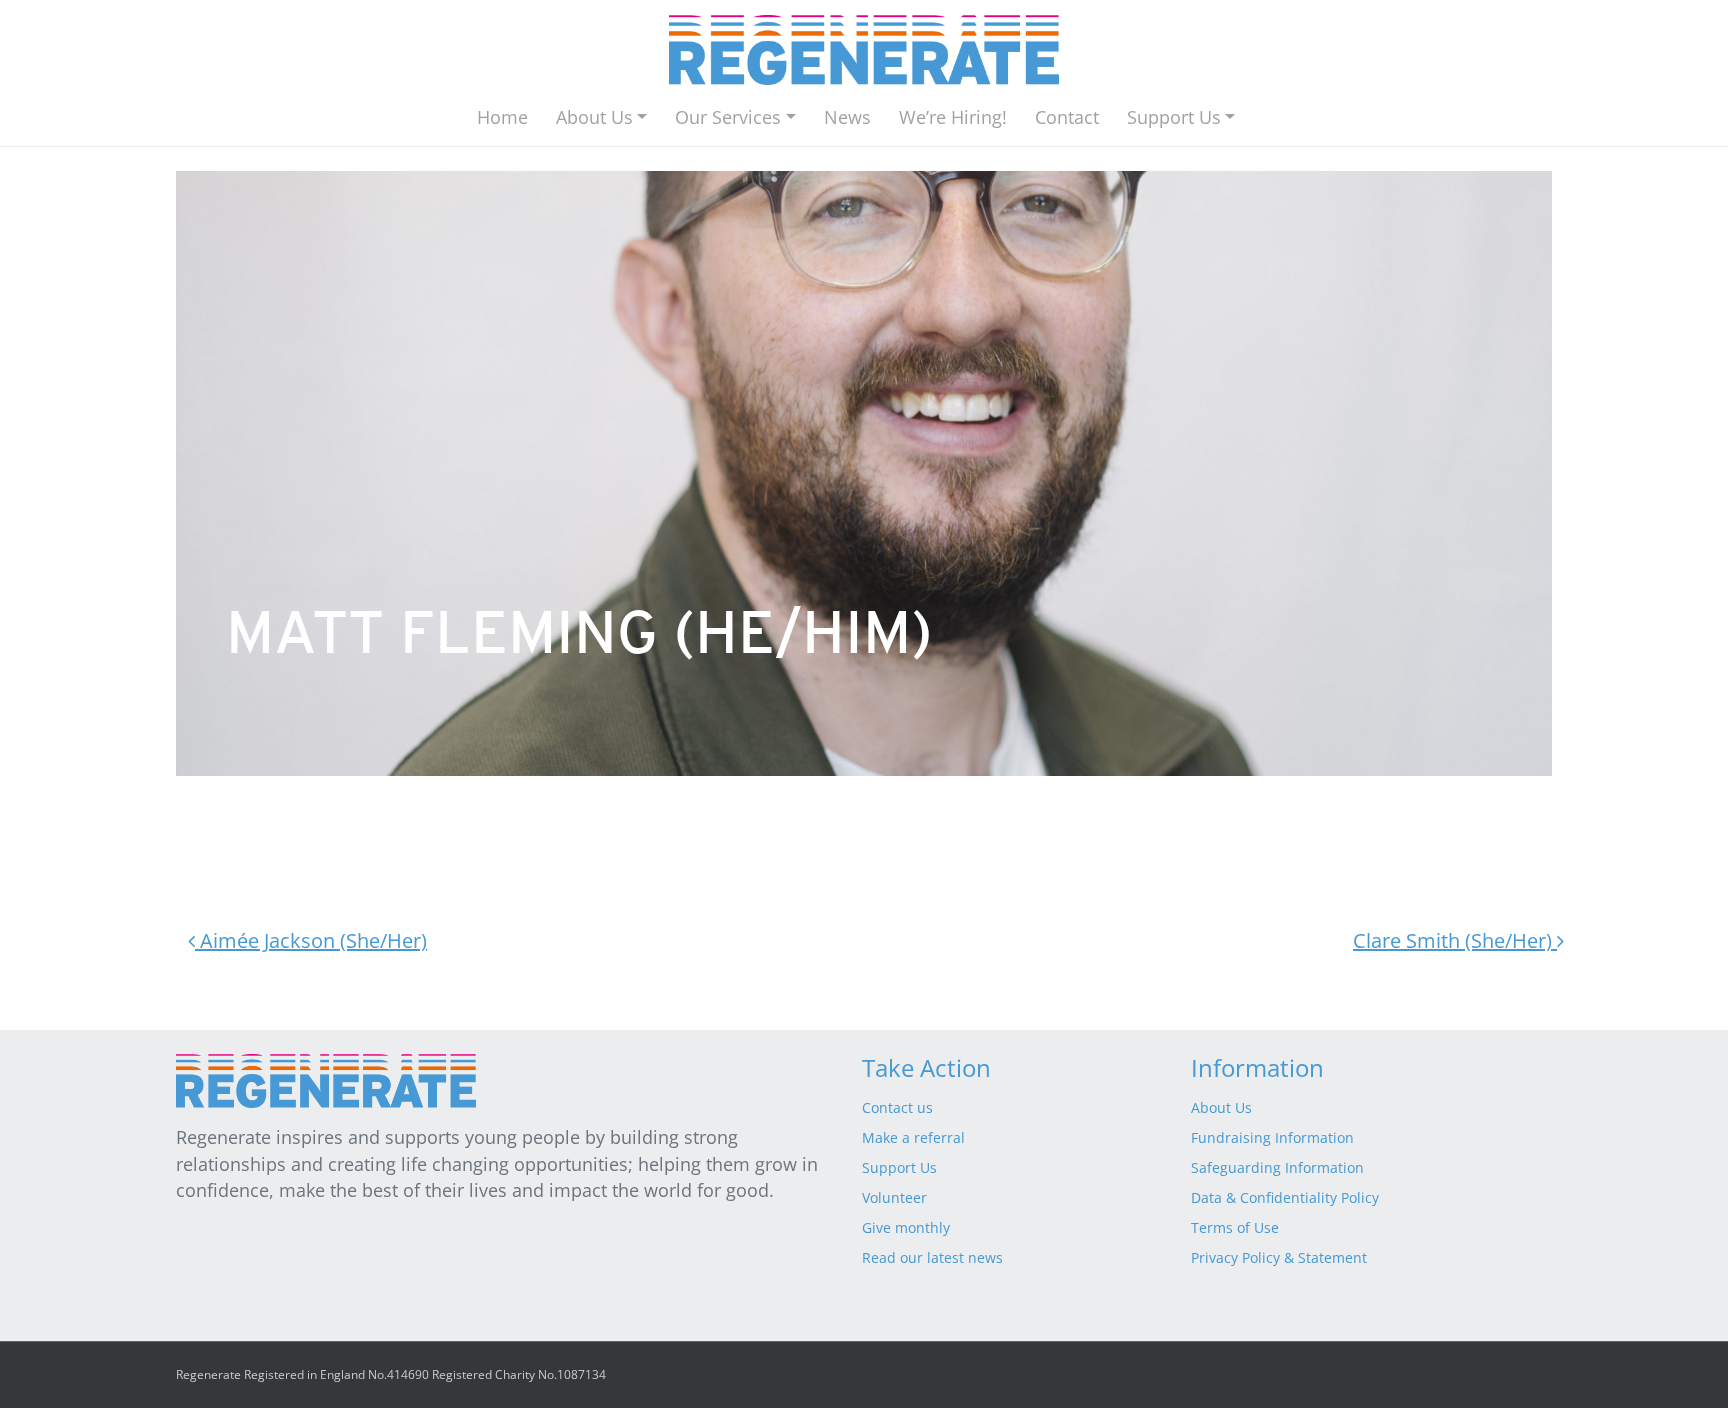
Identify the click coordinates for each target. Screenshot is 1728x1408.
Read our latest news (932, 1257)
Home (502, 117)
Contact (1067, 117)
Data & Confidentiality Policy (1285, 1197)
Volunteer (894, 1197)
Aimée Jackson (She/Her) (311, 940)
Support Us (1174, 117)
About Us (594, 117)
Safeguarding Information (1277, 1167)
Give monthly (906, 1227)
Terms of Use (1235, 1227)
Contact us (897, 1107)
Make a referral (913, 1137)
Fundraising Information (1272, 1137)
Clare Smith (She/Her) (1455, 940)
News (847, 117)
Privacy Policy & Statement (1279, 1257)
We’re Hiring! (953, 117)
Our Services (728, 117)
